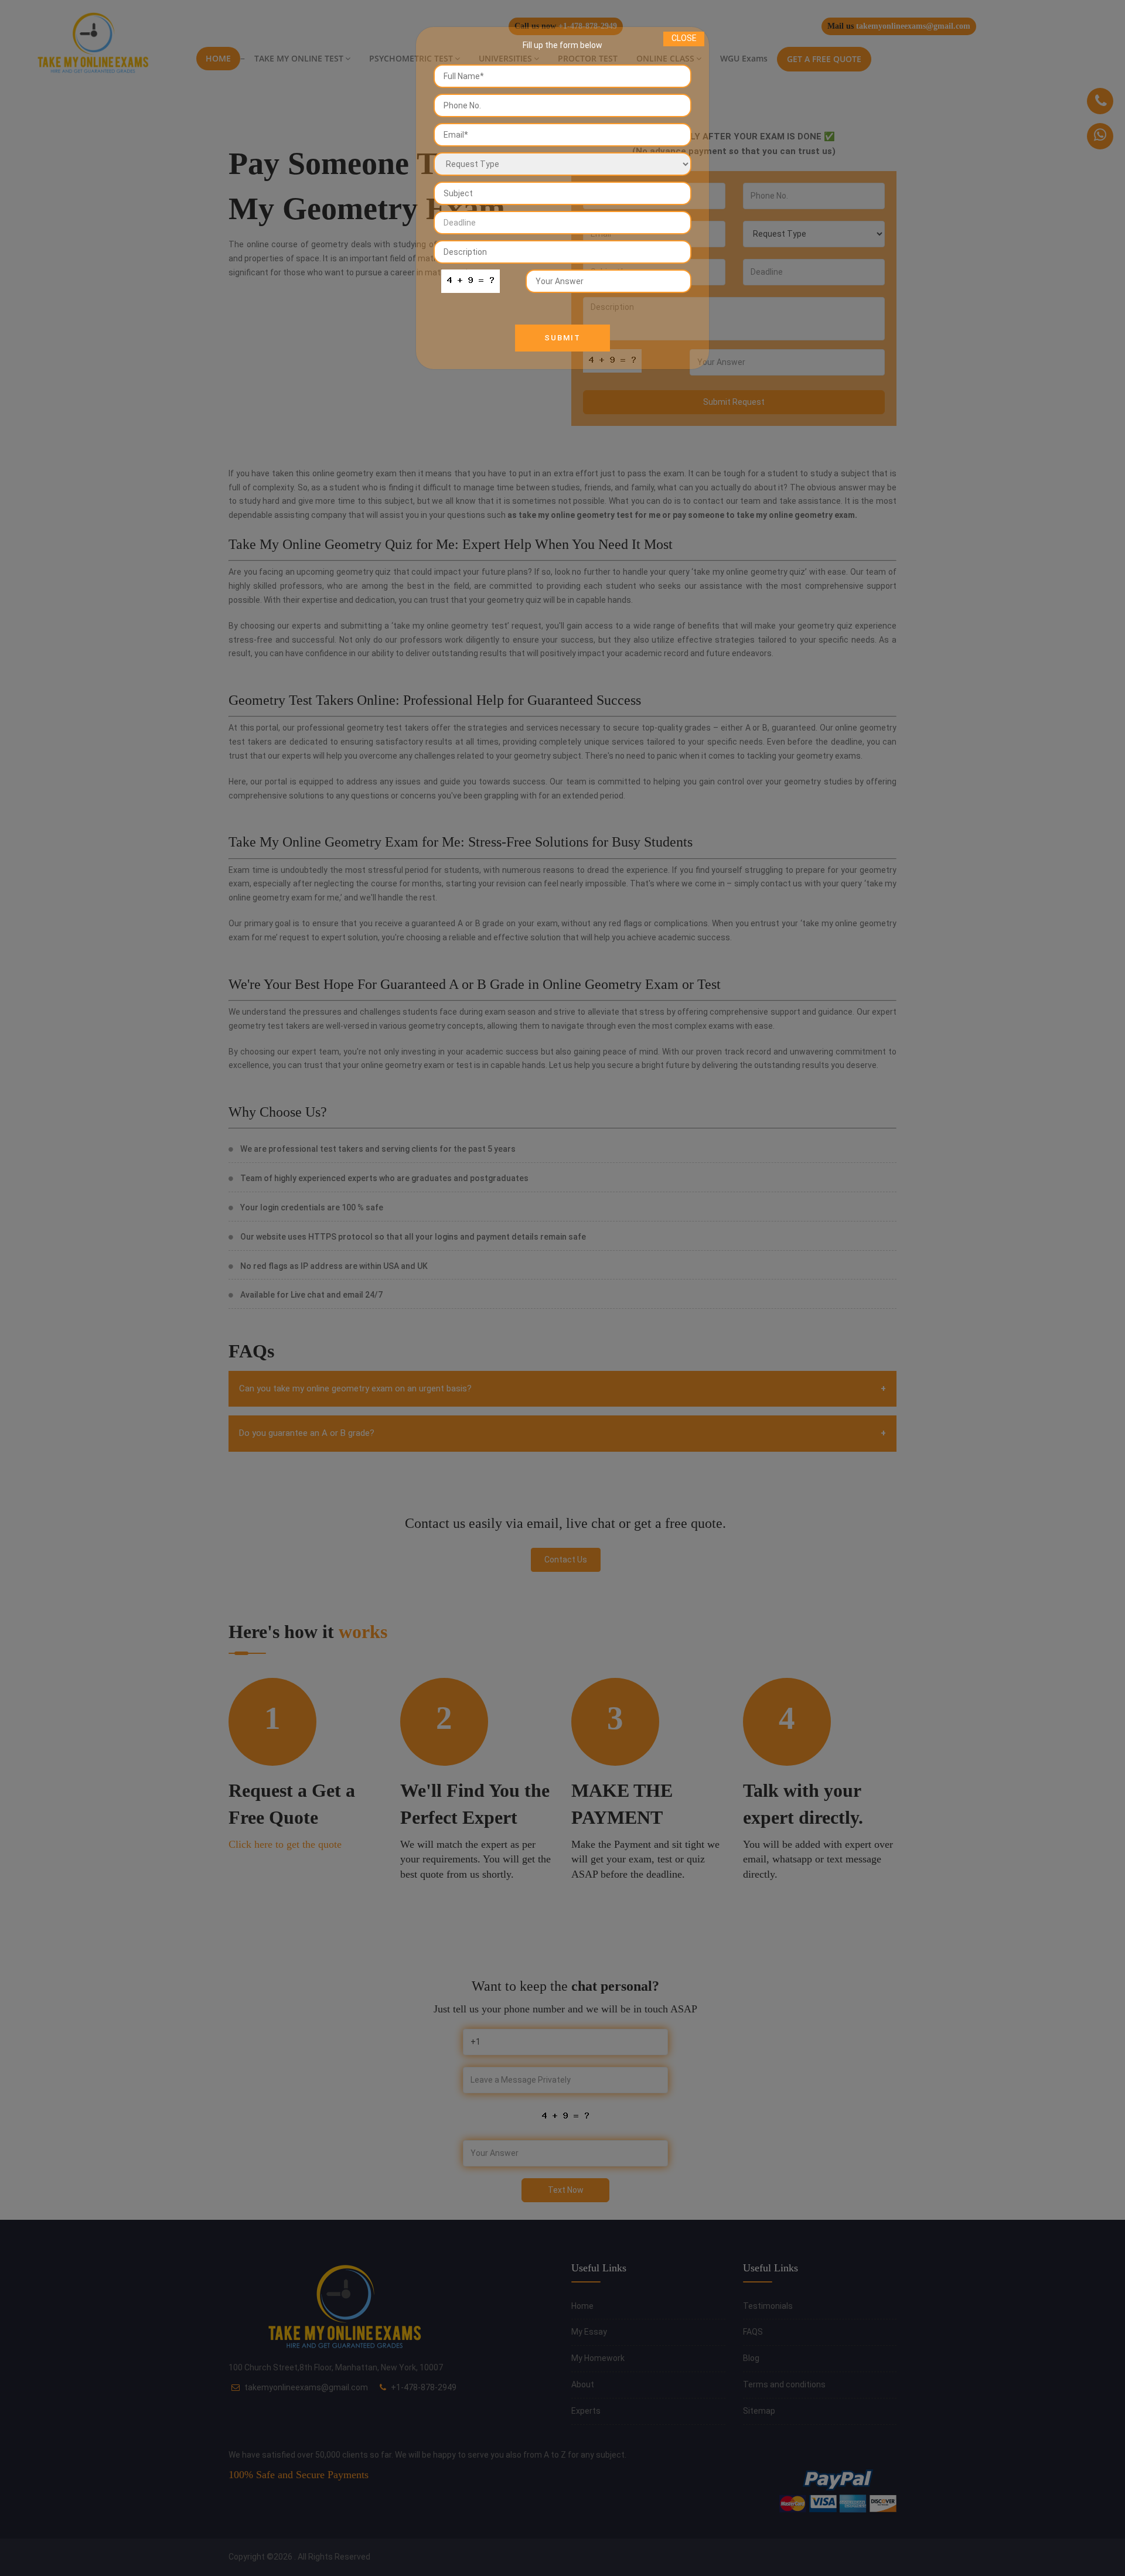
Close (684, 38)
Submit (562, 338)
